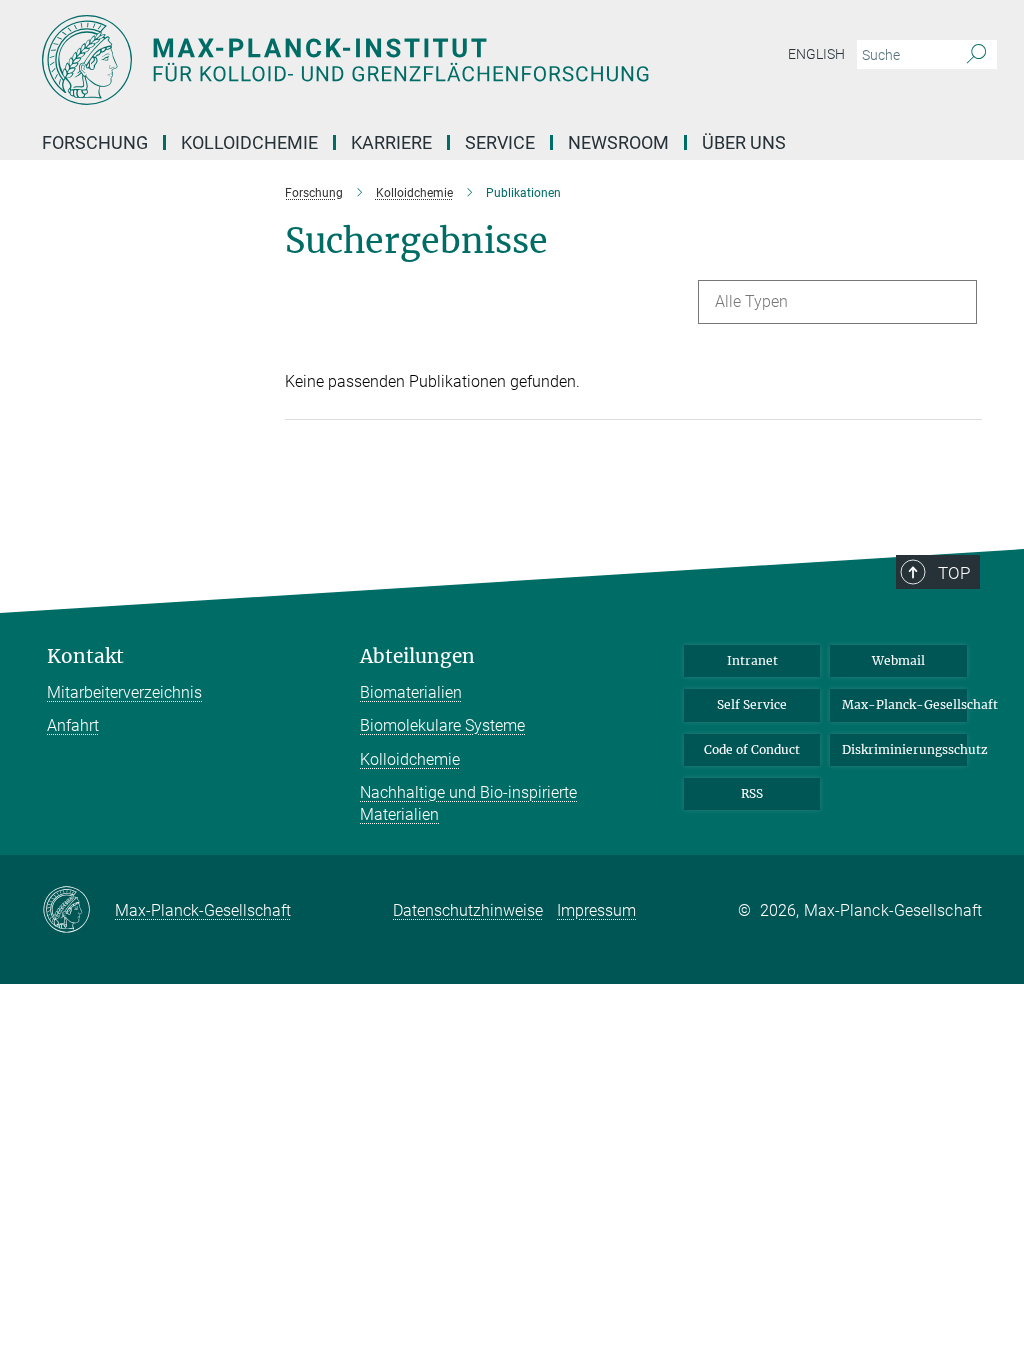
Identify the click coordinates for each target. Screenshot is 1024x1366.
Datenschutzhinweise (468, 910)
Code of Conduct (752, 749)
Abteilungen (417, 656)
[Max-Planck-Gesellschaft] (78, 911)
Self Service (752, 704)
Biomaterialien (411, 692)
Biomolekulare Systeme (442, 725)
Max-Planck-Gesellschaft (904, 704)
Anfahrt (73, 725)
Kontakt (85, 656)
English (816, 54)
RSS (752, 793)
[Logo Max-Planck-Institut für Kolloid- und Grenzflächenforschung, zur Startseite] (417, 60)
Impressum (596, 910)
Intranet (752, 660)
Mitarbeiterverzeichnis (124, 692)
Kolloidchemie (410, 759)
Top (954, 573)
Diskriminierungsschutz (904, 749)
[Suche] (976, 55)
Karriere (391, 142)
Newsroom (618, 142)
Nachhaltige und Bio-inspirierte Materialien (468, 803)
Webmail (898, 660)
